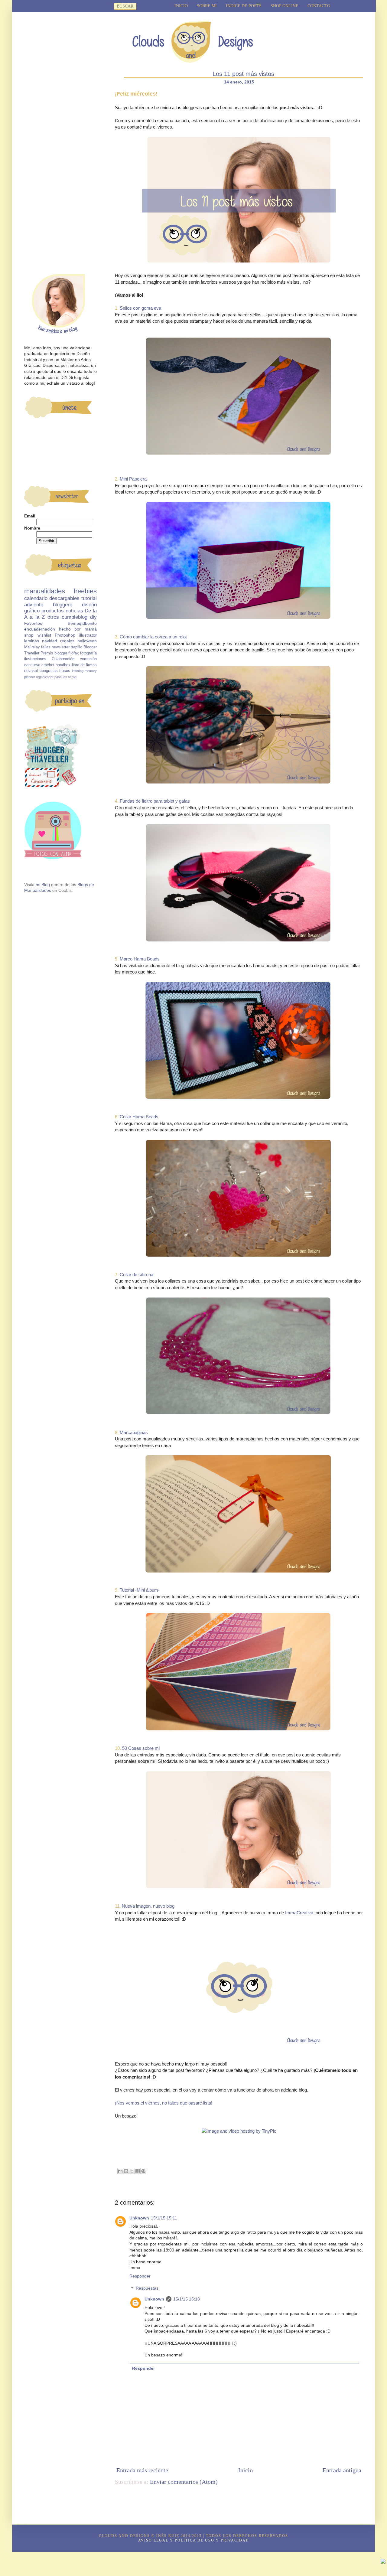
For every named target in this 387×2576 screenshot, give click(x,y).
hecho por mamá (78, 629)
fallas (46, 647)
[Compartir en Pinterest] (143, 2171)
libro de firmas (84, 665)
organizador (45, 677)
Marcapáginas (134, 1432)
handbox (63, 665)
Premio (47, 653)
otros (53, 617)
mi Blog (43, 885)
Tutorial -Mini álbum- (140, 1590)
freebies (85, 591)
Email (30, 516)
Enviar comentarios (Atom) (184, 2482)
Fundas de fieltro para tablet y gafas (155, 801)
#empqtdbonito (82, 623)
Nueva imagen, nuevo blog (148, 1906)
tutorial (89, 598)
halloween (87, 641)
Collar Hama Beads (139, 1117)
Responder (140, 2276)
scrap (72, 677)
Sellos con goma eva (140, 308)
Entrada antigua (342, 2470)
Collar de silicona (137, 1275)
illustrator (88, 635)
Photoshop (65, 635)
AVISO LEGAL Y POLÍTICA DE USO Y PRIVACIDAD (194, 2540)
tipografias (49, 671)
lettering (78, 671)
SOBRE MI (207, 6)
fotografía (88, 653)
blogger (61, 653)
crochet (48, 665)
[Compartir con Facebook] (138, 2171)
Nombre (32, 528)
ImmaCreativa (299, 1913)
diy (93, 617)
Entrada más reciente (142, 2470)
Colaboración (63, 659)
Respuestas (147, 2288)
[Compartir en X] (132, 2171)
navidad (50, 641)
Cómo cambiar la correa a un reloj (153, 637)
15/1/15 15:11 (164, 2218)
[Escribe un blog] (126, 2171)
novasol (31, 671)
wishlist (44, 635)
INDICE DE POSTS (244, 6)
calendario (36, 598)
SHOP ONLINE (285, 6)
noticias (74, 611)
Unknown (139, 2218)
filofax (74, 653)
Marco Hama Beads (140, 959)
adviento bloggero (48, 605)
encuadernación (40, 629)
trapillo (76, 647)
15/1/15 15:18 (187, 2299)
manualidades (45, 591)
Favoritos (33, 623)
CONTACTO (319, 6)
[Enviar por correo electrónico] (120, 2171)
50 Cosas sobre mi (141, 1748)
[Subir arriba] (383, 2562)
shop (29, 635)
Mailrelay (32, 647)
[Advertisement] (60, 173)
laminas (32, 641)
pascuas (61, 677)
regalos (67, 641)
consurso (32, 665)
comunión (88, 659)
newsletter (61, 647)
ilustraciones (35, 659)
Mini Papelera (133, 479)
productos (53, 611)
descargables (64, 598)
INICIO (181, 6)
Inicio (246, 2470)
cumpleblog (75, 617)
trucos (65, 671)
